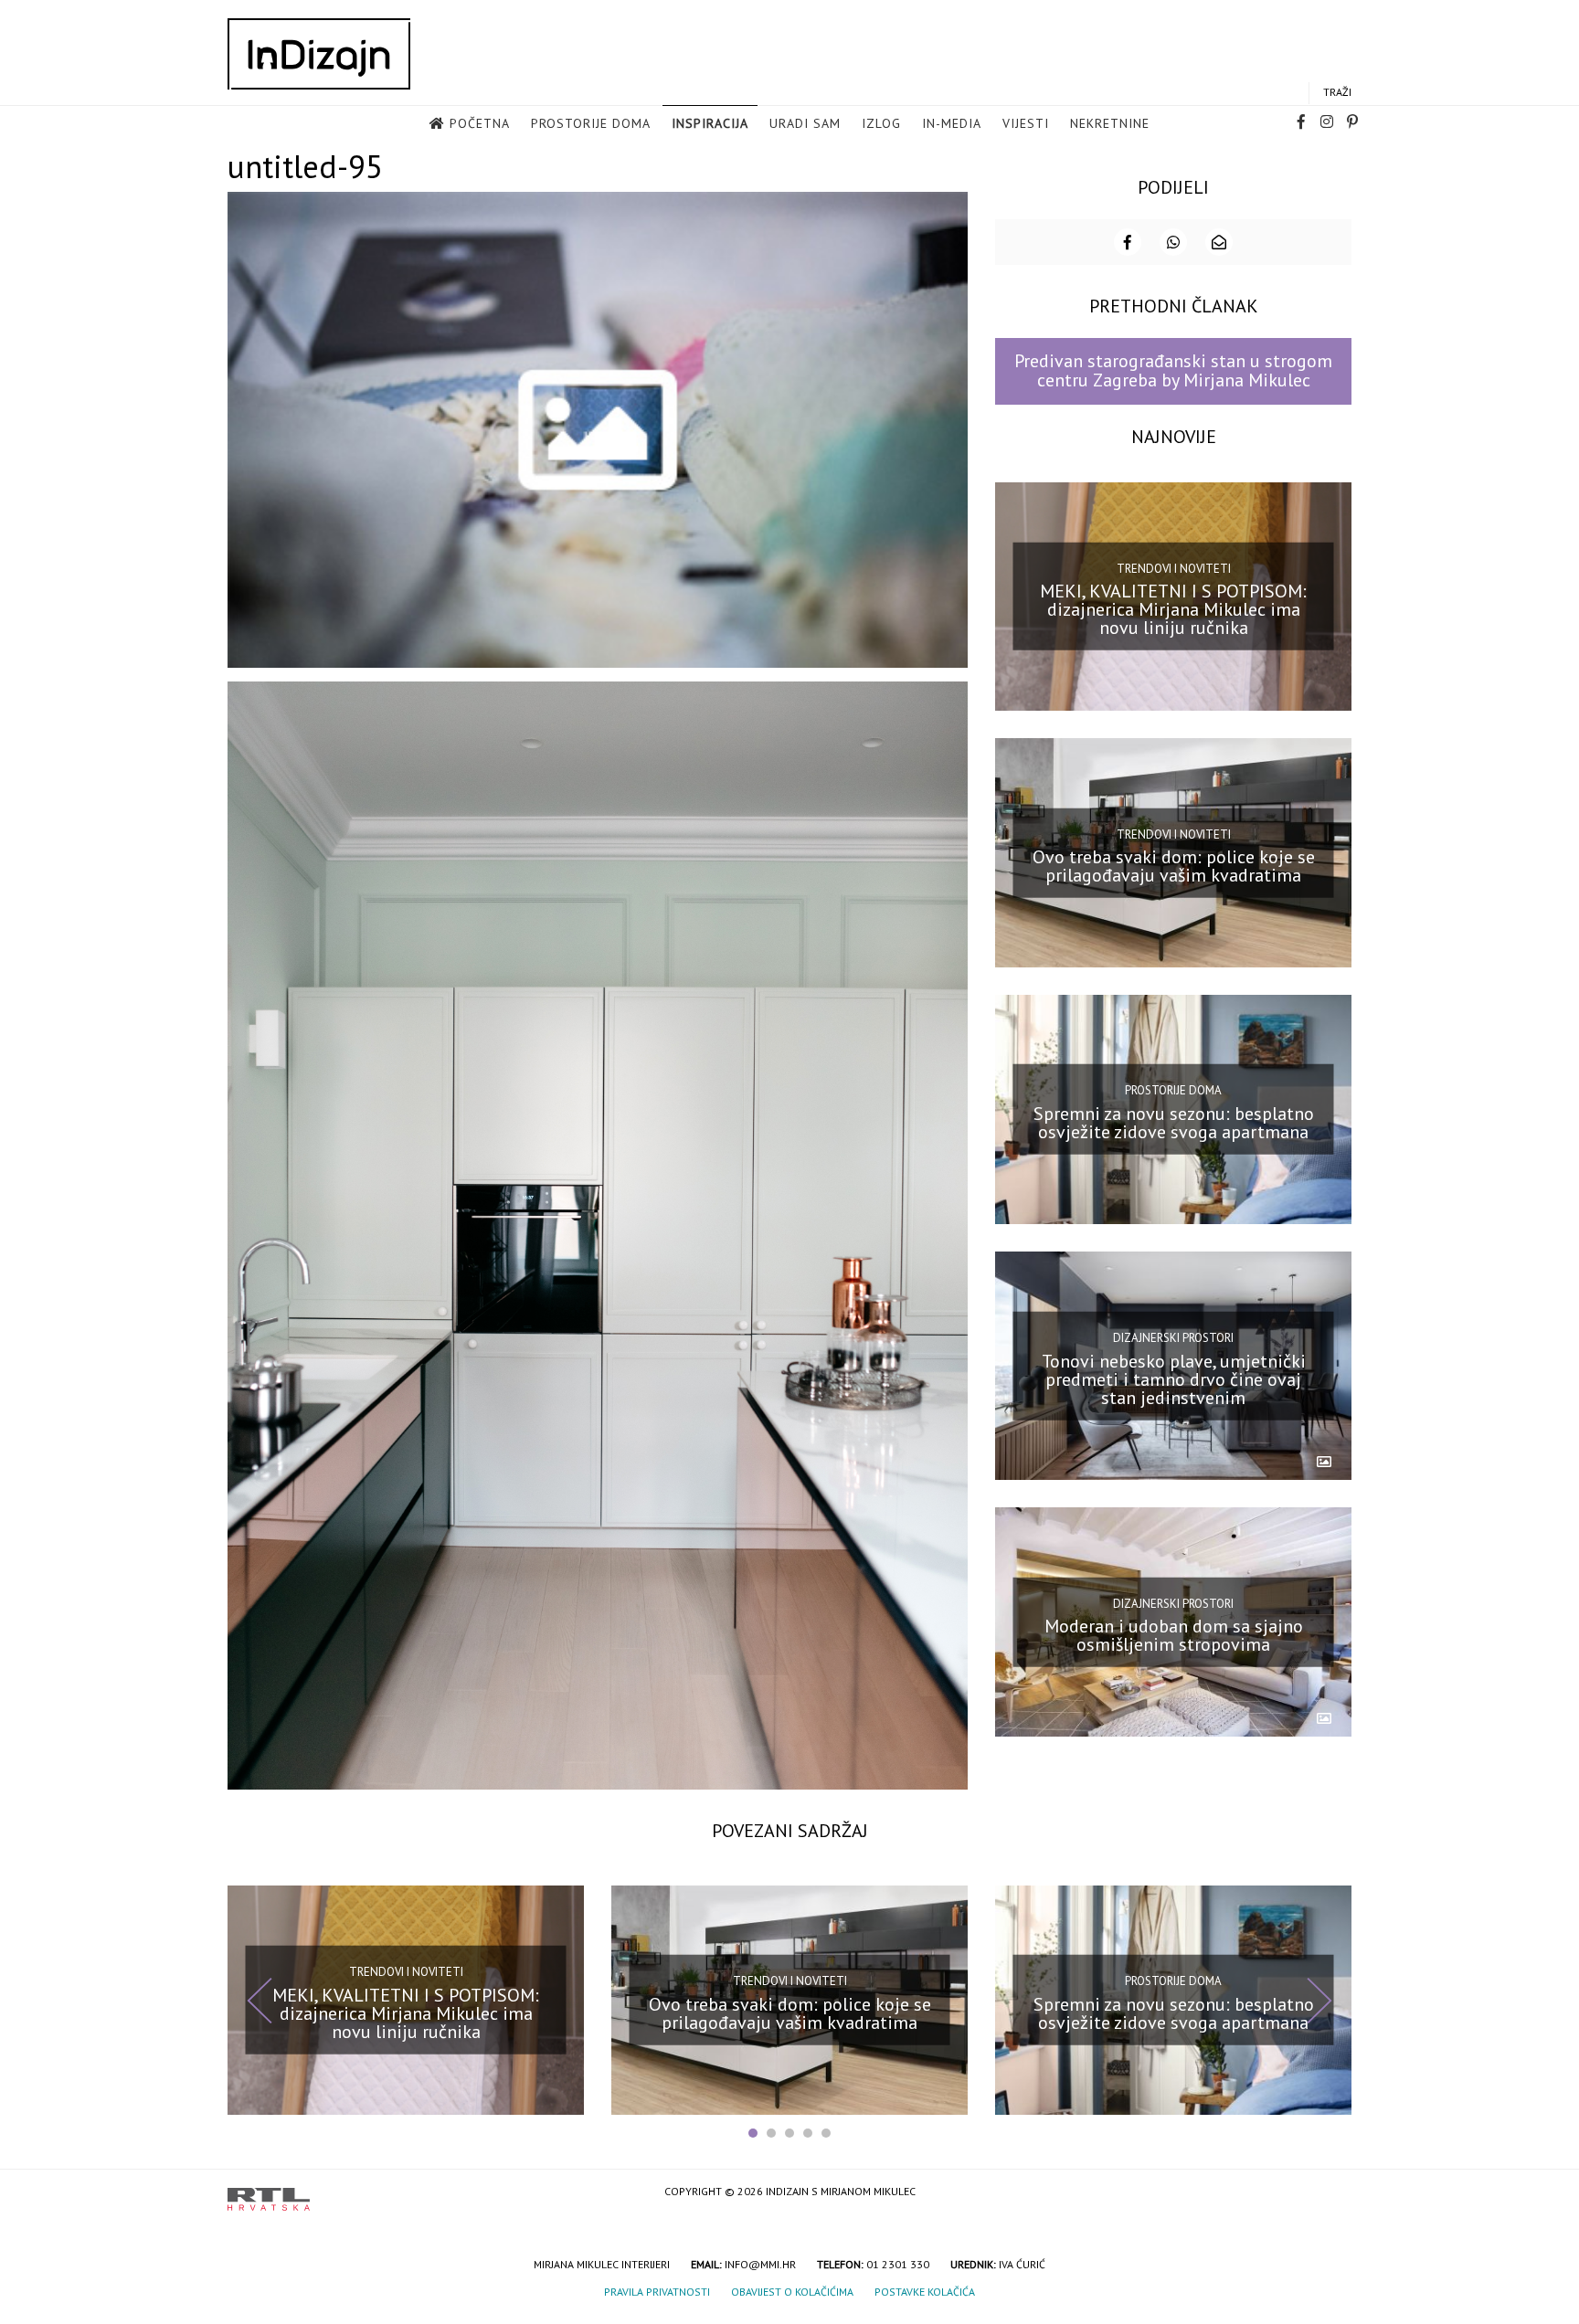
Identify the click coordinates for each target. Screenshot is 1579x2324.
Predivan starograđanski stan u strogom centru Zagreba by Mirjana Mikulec (1173, 370)
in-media (952, 123)
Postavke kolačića (925, 2292)
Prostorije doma (591, 123)
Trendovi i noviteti (1174, 569)
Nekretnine (1110, 123)
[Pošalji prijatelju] (1219, 242)
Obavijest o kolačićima (792, 2292)
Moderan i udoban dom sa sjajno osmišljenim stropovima (1174, 1635)
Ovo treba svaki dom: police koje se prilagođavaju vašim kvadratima (1174, 866)
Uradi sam (805, 123)
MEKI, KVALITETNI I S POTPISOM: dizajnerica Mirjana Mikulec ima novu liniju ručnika (1173, 609)
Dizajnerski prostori (1173, 1338)
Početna (480, 123)
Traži (1337, 92)
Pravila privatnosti (657, 2292)
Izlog (881, 123)
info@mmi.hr (760, 2264)
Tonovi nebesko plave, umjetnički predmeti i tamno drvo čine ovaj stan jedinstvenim (1174, 1379)
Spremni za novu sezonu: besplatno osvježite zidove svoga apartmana (1174, 1123)
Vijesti (1026, 123)
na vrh (1333, 2193)
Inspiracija (710, 123)
